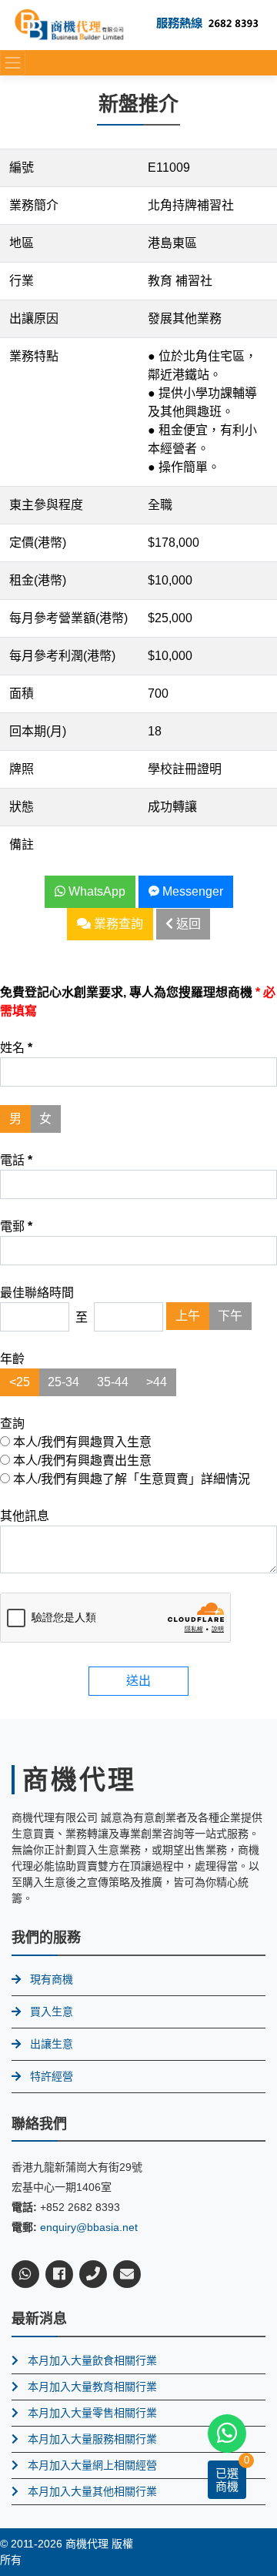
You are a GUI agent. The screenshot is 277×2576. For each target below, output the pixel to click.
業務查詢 (117, 924)
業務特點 (34, 356)
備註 (22, 844)
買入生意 (52, 2012)
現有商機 (52, 1979)
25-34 (63, 1382)
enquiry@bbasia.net (89, 2227)
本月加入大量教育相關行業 (92, 2387)
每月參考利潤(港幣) (62, 656)
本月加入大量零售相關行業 (92, 2413)
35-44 (113, 1382)
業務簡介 (34, 205)
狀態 (22, 807)
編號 (22, 167)
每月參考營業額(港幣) (68, 618)
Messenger (191, 891)
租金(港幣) (38, 580)
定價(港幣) (38, 543)
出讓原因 (34, 318)
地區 (22, 243)
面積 (22, 693)
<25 (20, 1382)
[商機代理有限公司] (69, 24)
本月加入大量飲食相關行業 (92, 2360)
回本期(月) (38, 731)
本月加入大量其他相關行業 (92, 2491)
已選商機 (227, 2480)
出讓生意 (52, 2044)
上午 (188, 1316)
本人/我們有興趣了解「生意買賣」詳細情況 (130, 1479)
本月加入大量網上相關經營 (92, 2465)
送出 (138, 1681)
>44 (157, 1382)
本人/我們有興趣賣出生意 (81, 1461)
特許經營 (52, 2076)
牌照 (22, 769)
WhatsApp (95, 891)
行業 (22, 281)
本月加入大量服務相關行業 (92, 2439)
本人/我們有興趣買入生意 (81, 1442)
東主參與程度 (46, 505)
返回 (187, 924)
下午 (230, 1316)
